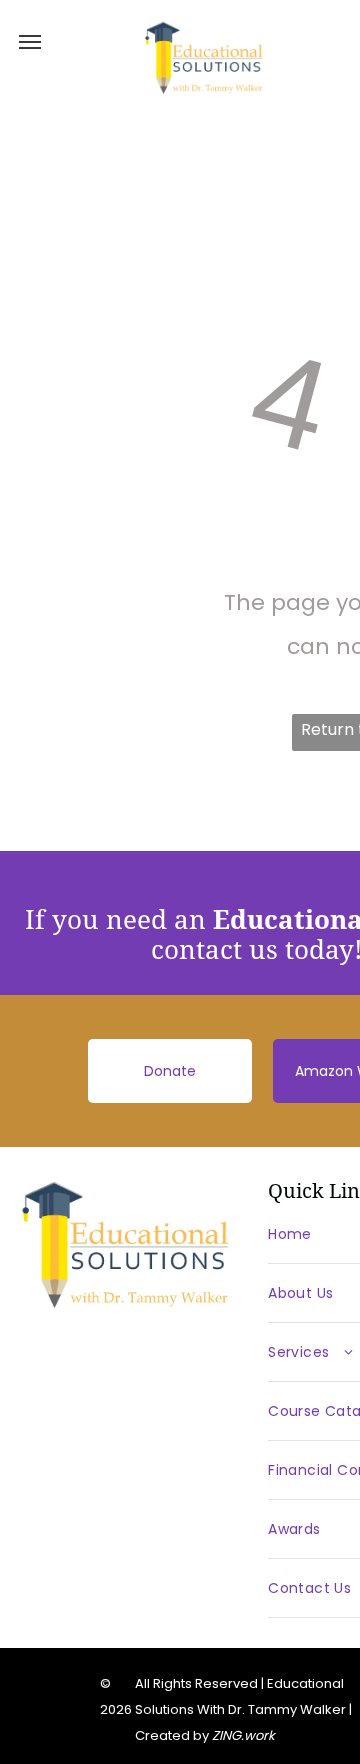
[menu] (30, 42)
